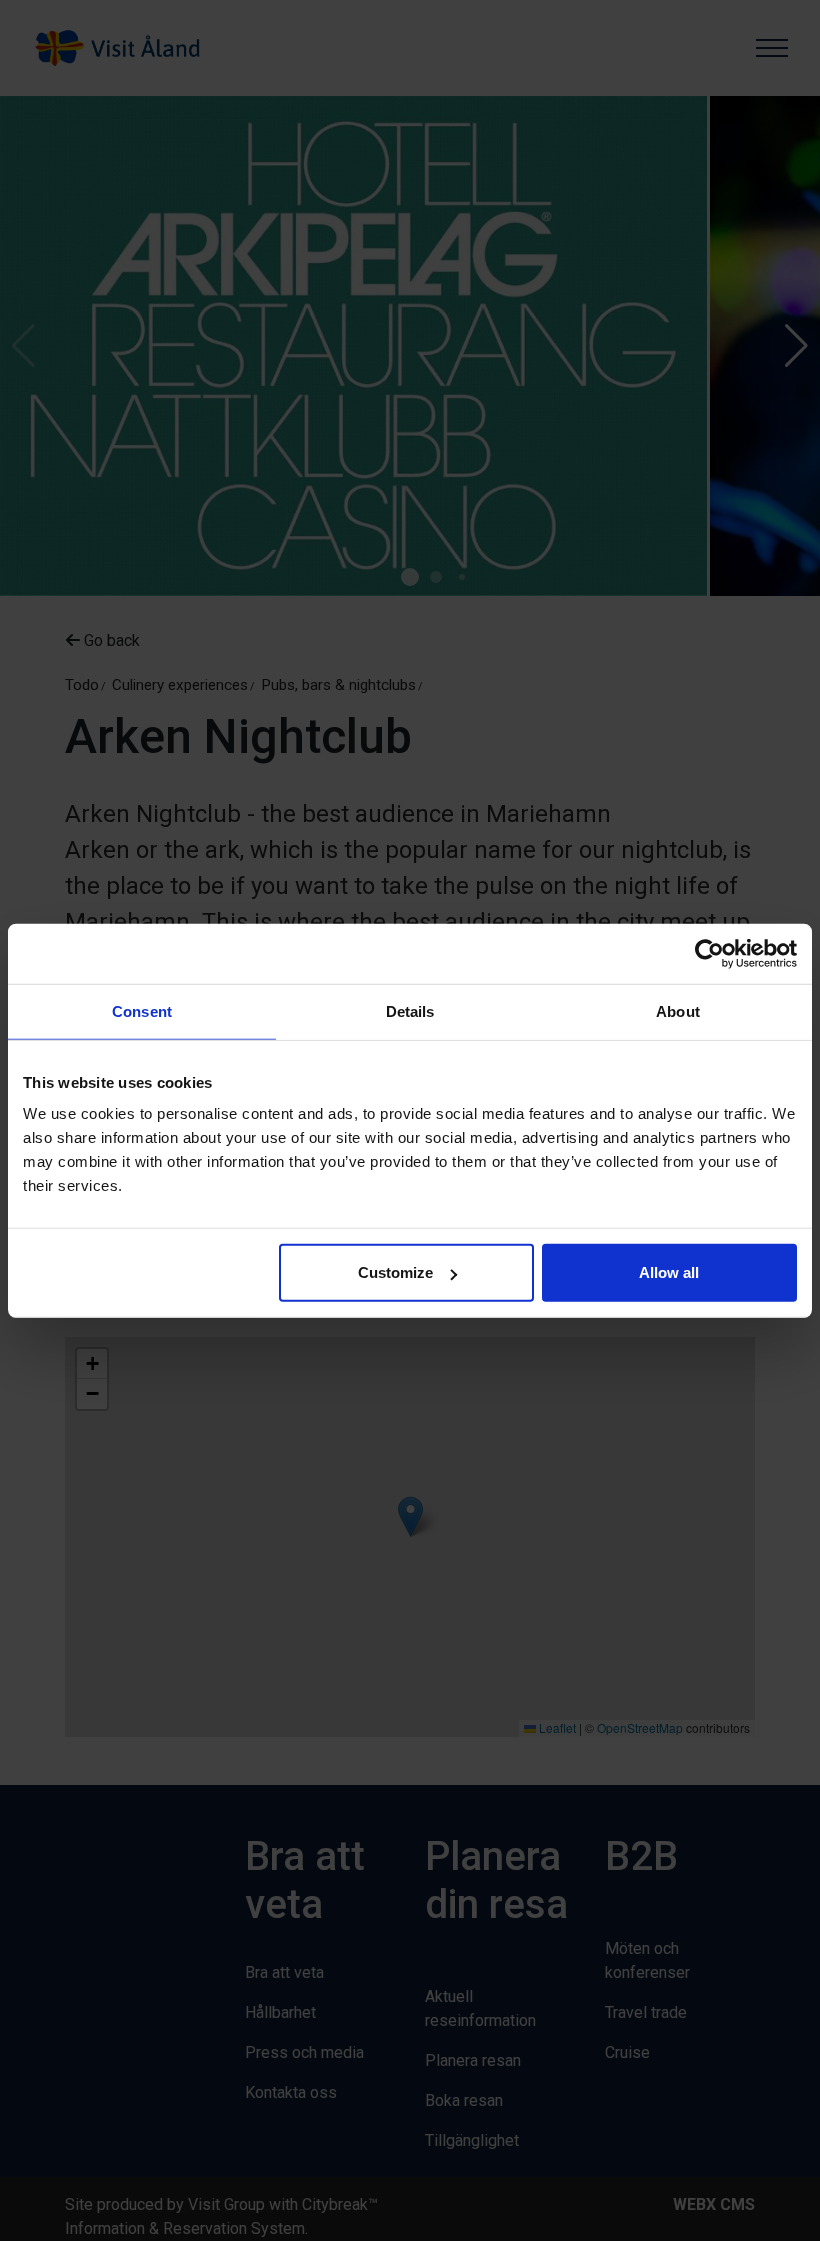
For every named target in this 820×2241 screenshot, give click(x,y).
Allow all (669, 1272)
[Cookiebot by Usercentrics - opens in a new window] (709, 953)
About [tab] (678, 1010)
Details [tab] (410, 1010)
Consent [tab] (142, 1010)
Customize (395, 1272)
